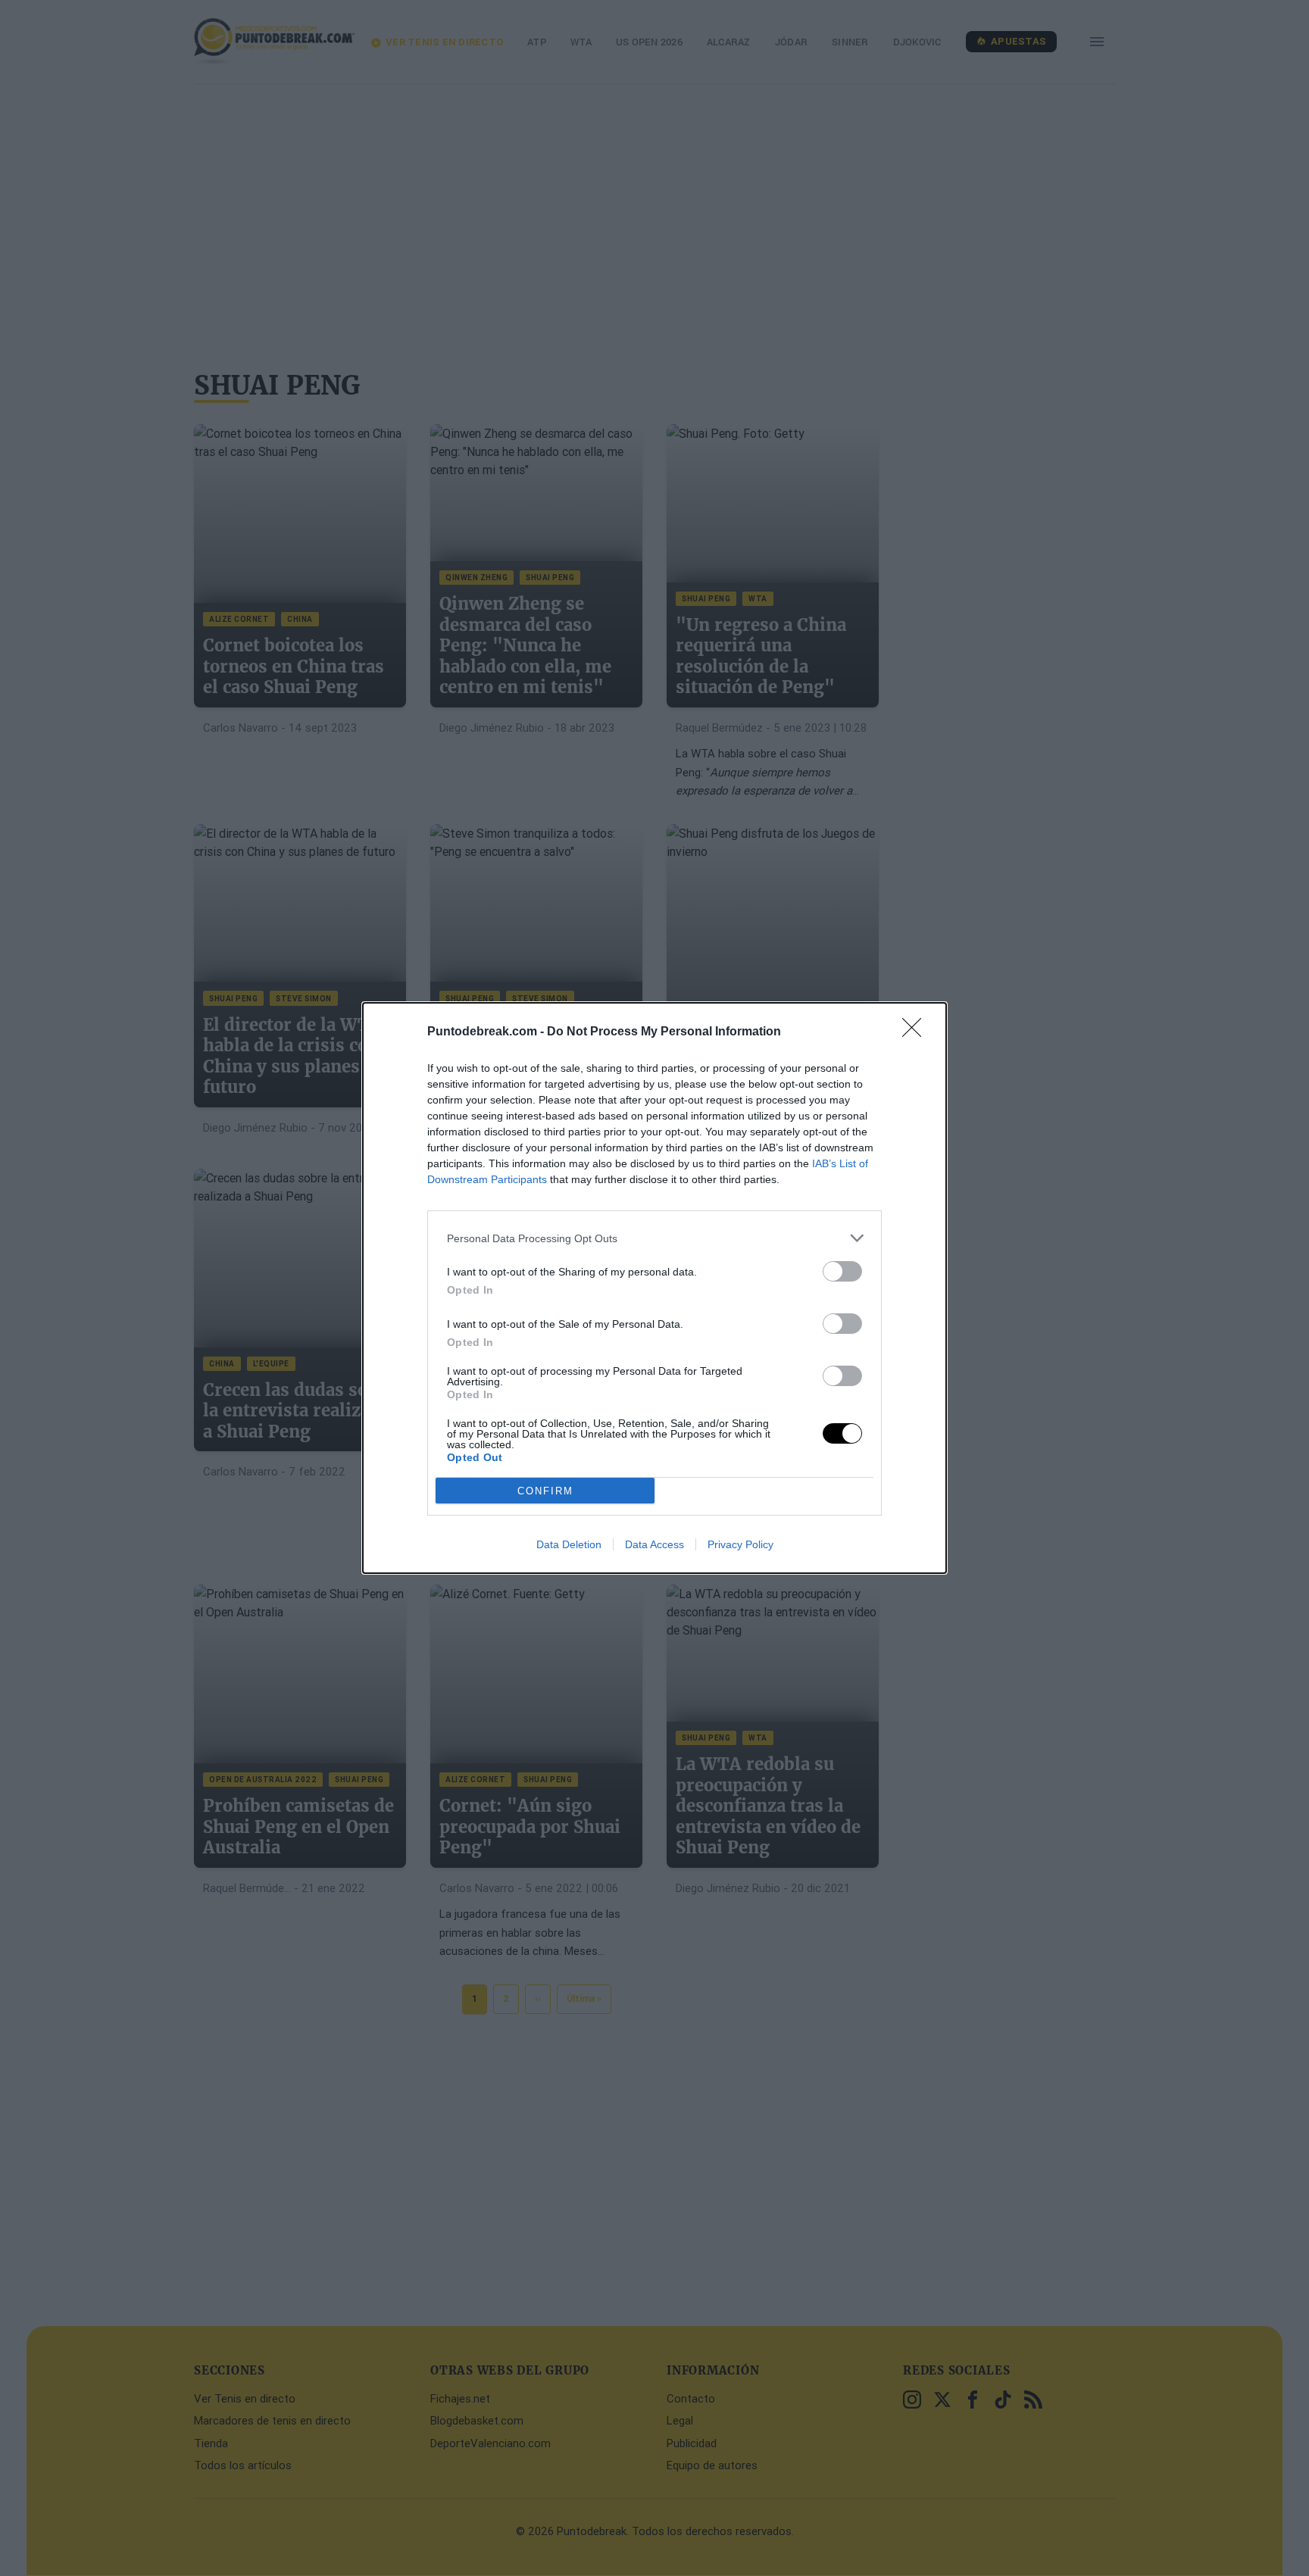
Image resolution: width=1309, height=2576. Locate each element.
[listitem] (654, 1238)
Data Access (654, 1544)
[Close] (917, 1032)
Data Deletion (569, 1544)
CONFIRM (545, 1491)
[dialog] (654, 1288)
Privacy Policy (740, 1544)
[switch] (842, 1271)
